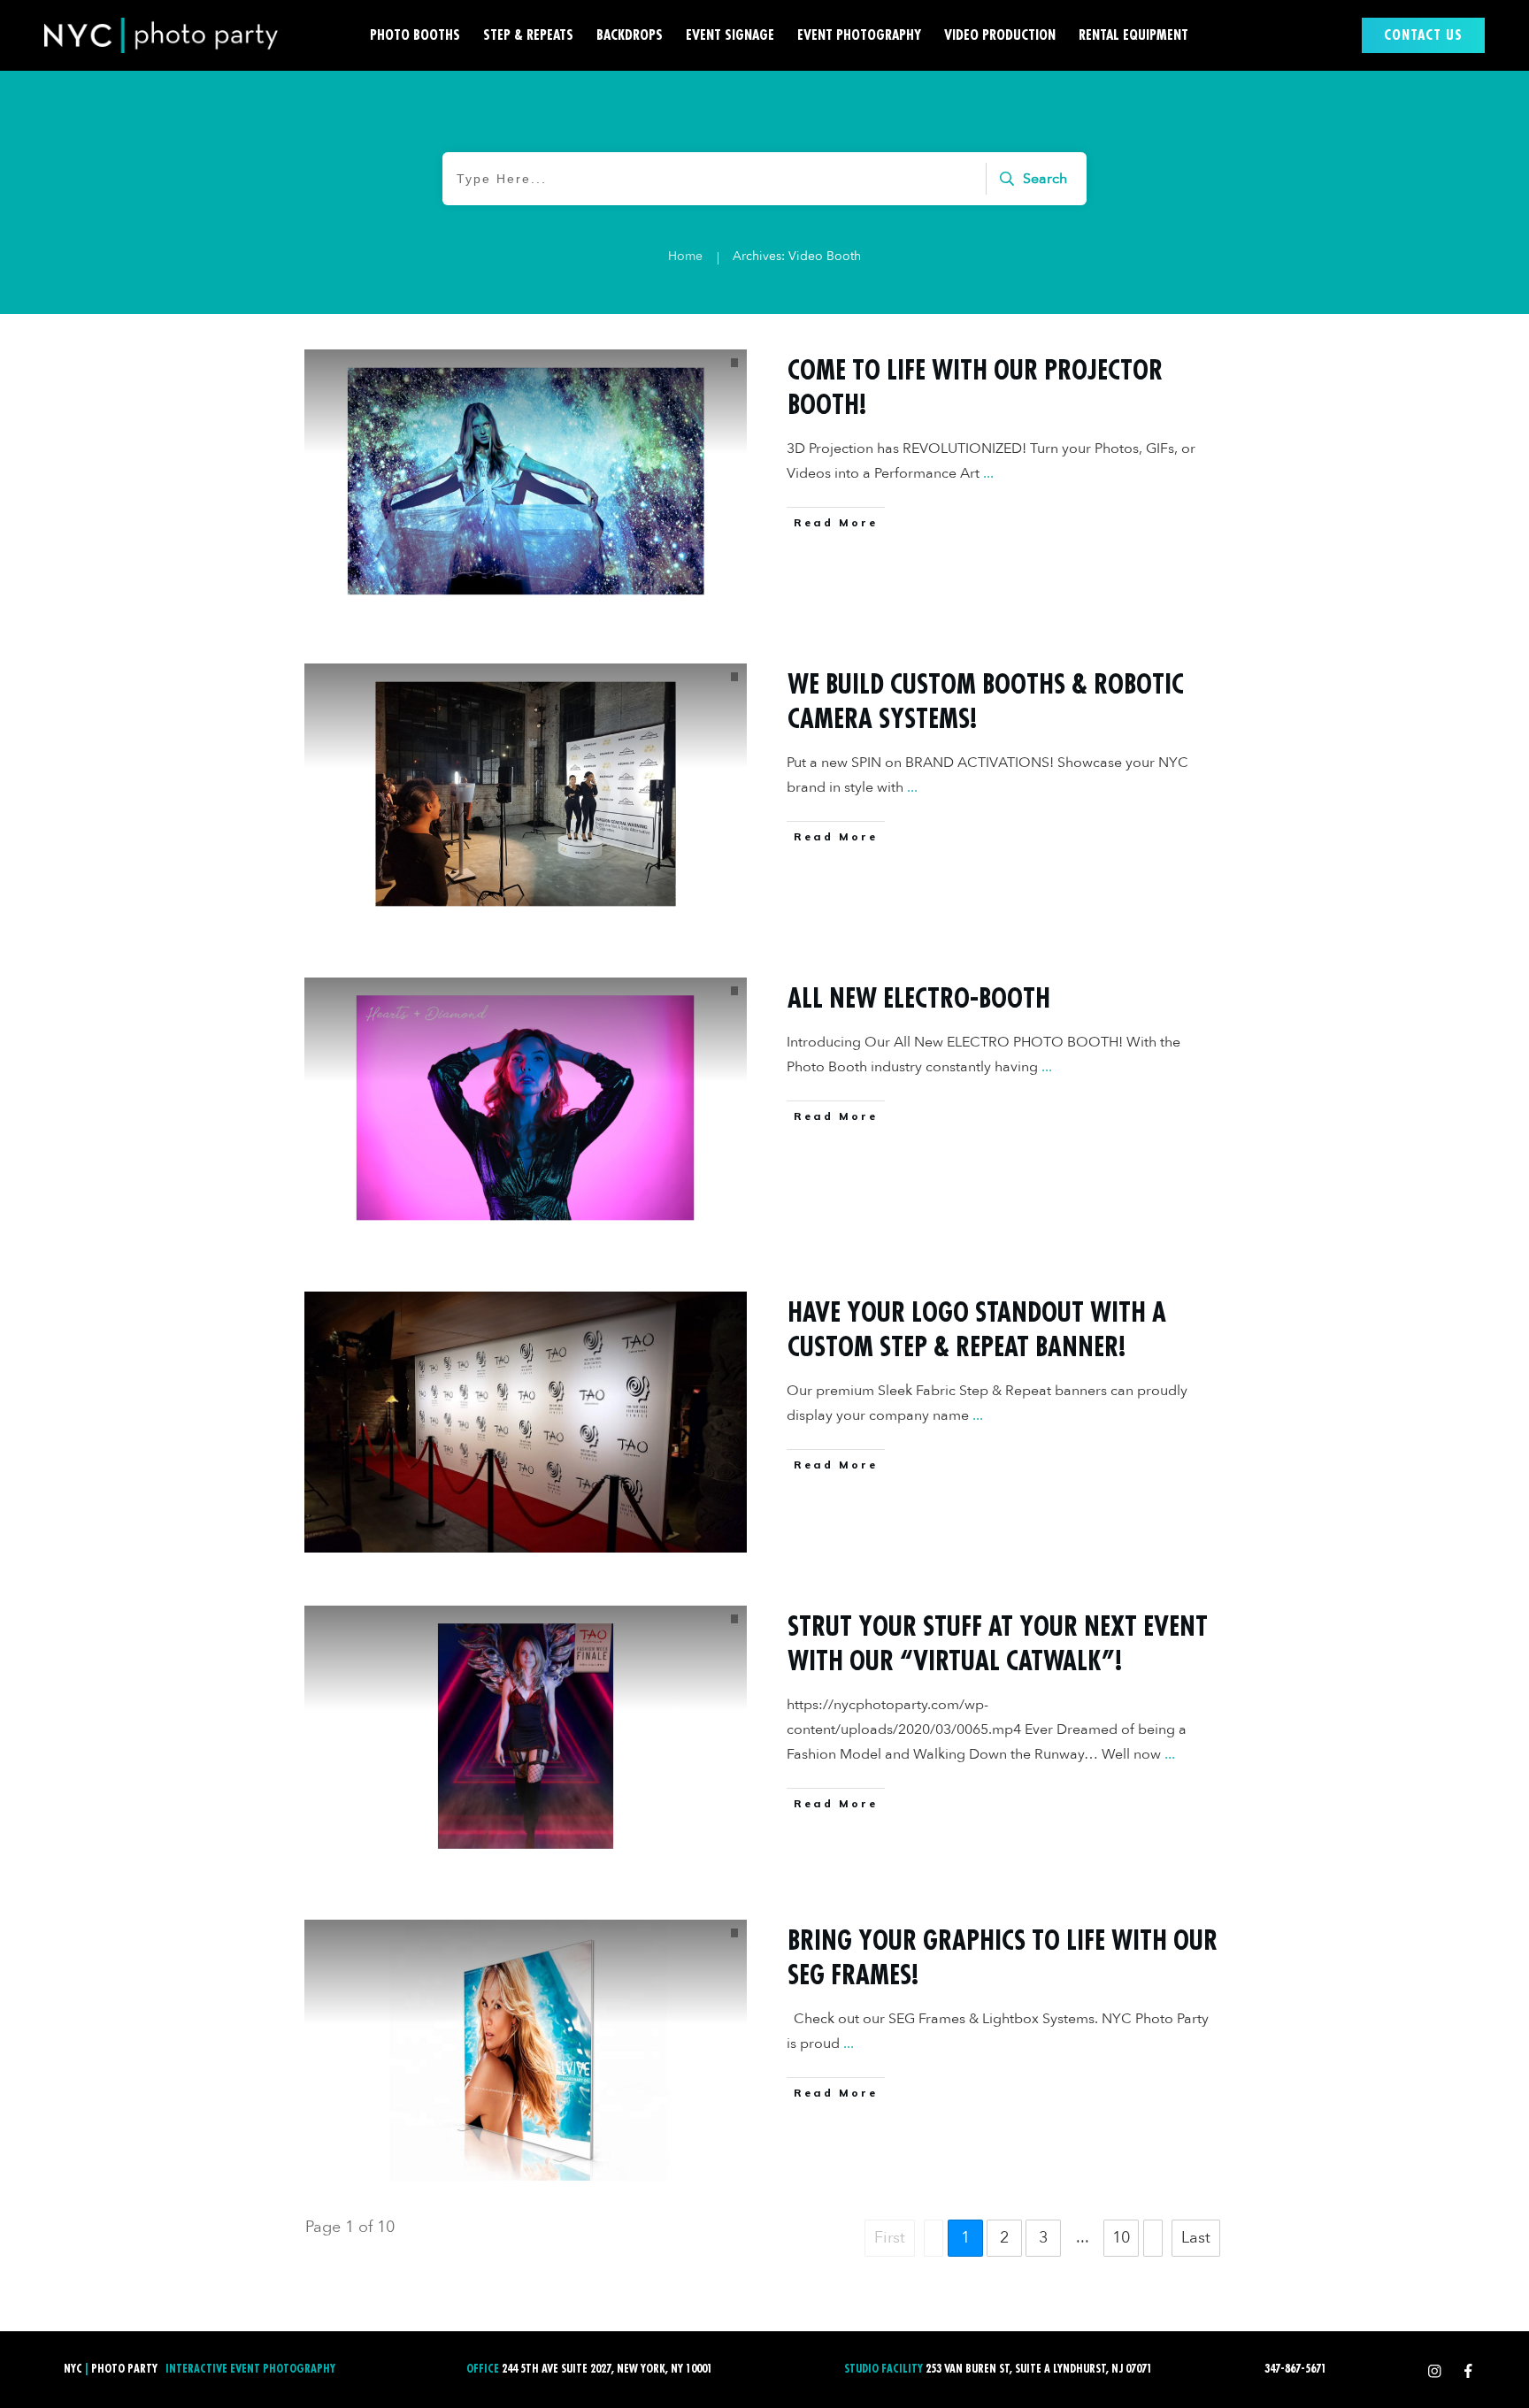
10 (1121, 2238)
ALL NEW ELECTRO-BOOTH (919, 999)
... (988, 473)
